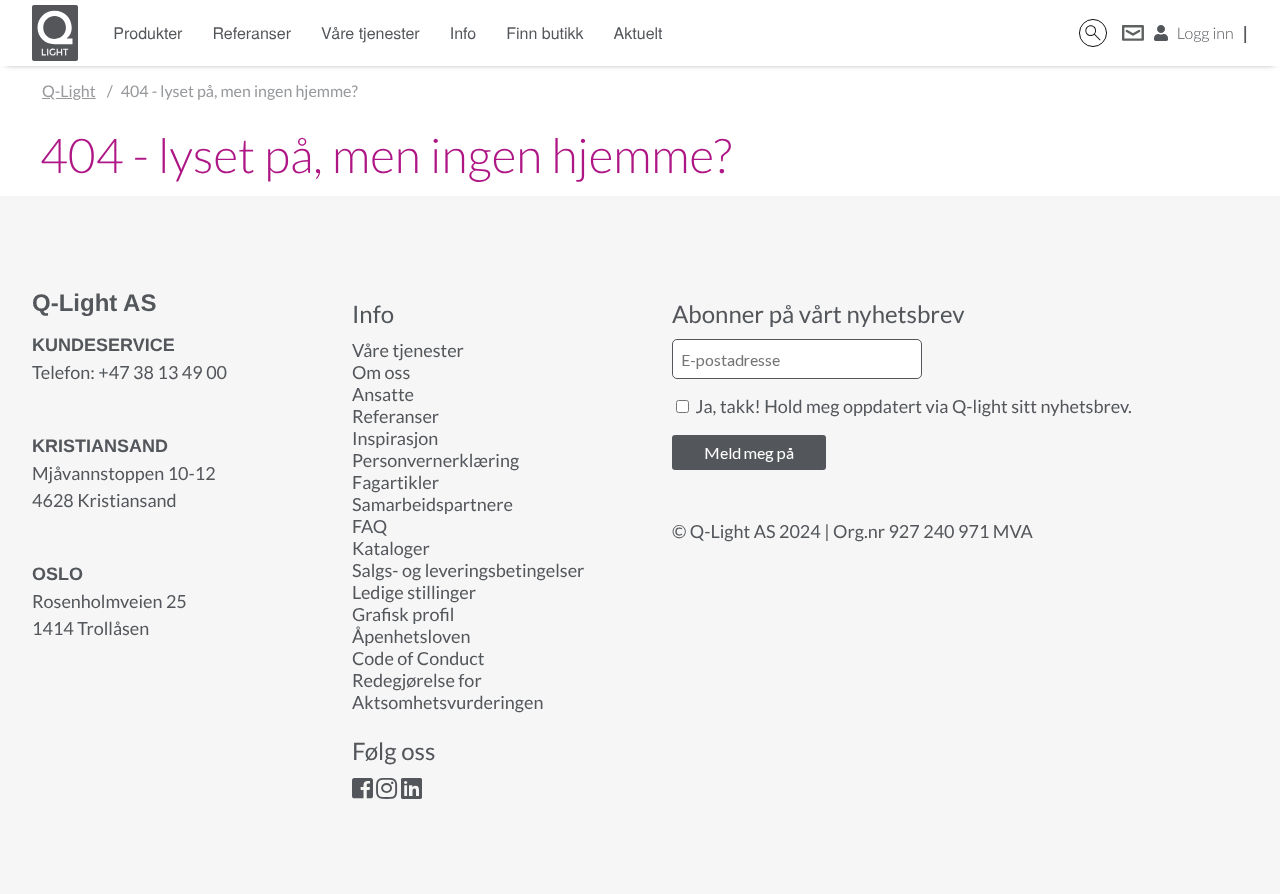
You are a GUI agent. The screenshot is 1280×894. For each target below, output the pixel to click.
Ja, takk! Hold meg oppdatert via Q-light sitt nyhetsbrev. (912, 406)
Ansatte (383, 394)
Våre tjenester (370, 32)
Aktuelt (638, 32)
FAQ (369, 526)
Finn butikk (544, 32)
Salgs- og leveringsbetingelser (468, 570)
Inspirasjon (395, 438)
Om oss (381, 372)
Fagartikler (395, 482)
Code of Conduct (418, 658)
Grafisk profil (403, 614)
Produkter (147, 32)
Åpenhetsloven (411, 636)
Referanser (251, 32)
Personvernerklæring (435, 460)
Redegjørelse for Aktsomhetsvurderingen (447, 691)
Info (463, 32)
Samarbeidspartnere (432, 504)
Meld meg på (749, 452)
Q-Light (69, 91)
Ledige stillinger (414, 592)
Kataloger (391, 548)
